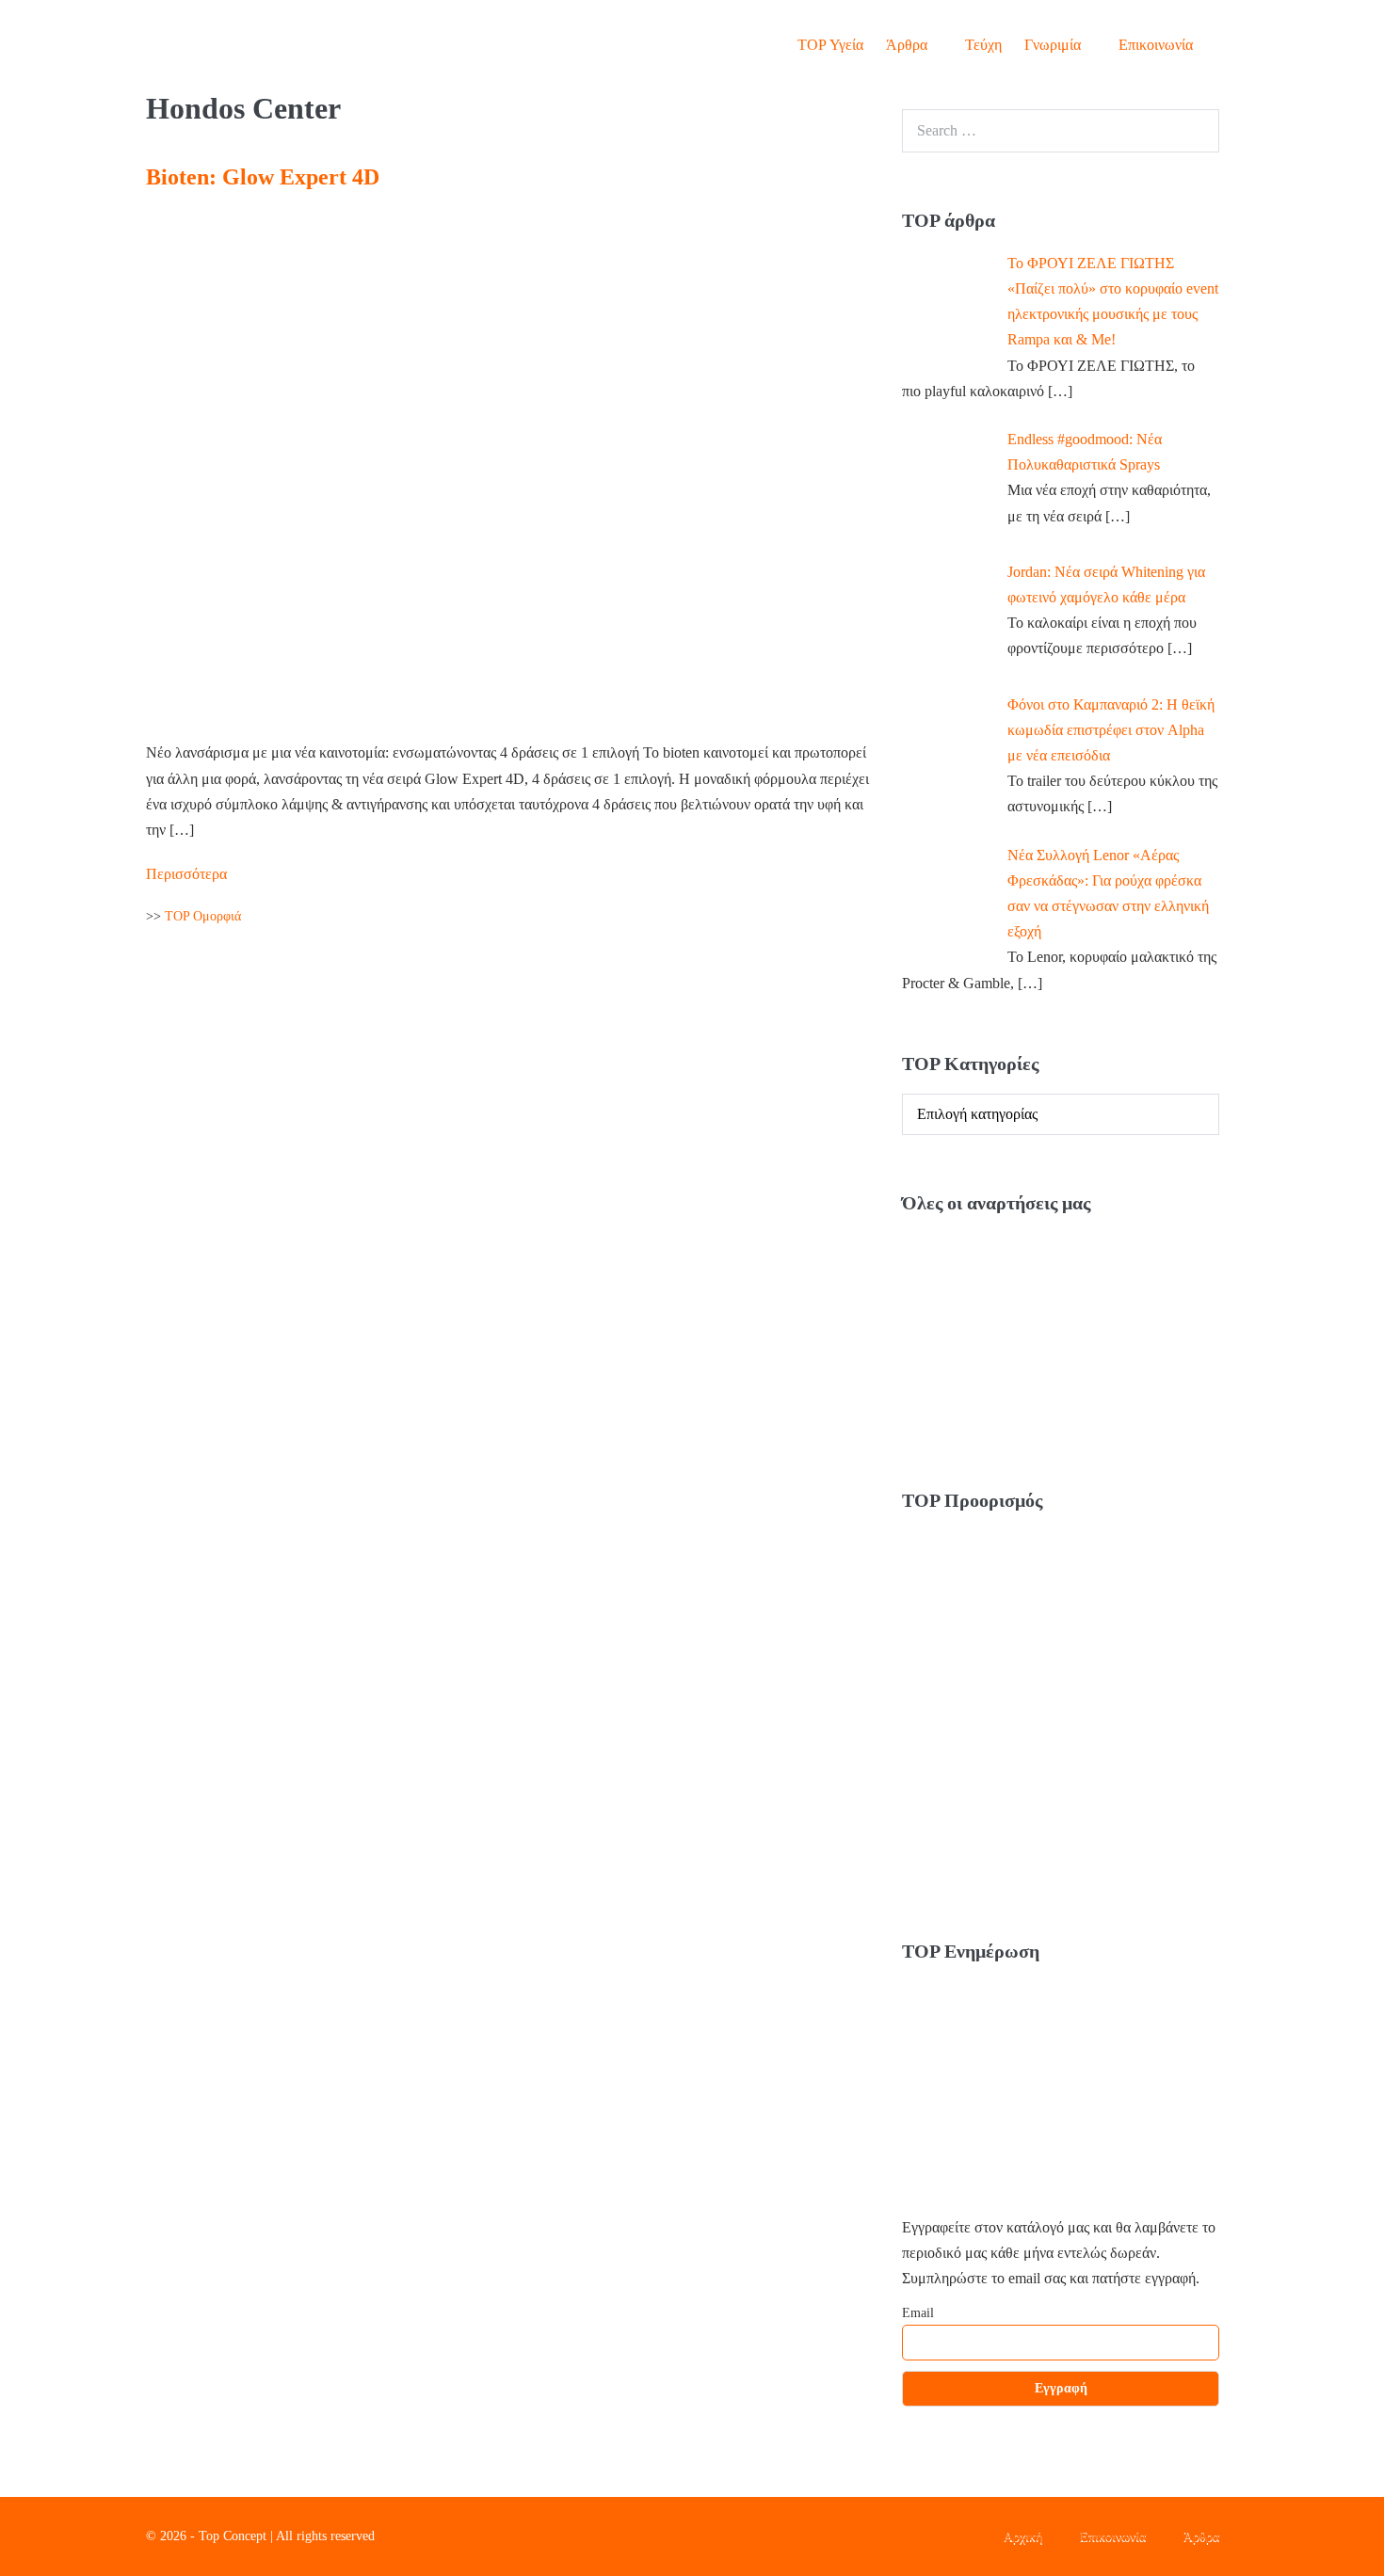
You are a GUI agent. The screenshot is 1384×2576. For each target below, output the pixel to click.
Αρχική (1023, 2536)
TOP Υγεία (830, 45)
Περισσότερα (186, 872)
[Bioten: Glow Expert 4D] (507, 465)
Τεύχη (983, 45)
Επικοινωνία (1156, 45)
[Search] (1195, 131)
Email (918, 2313)
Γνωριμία (1054, 45)
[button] (1221, 45)
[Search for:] (1061, 130)
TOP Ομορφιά (203, 916)
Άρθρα (909, 45)
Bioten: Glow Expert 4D (263, 177)
